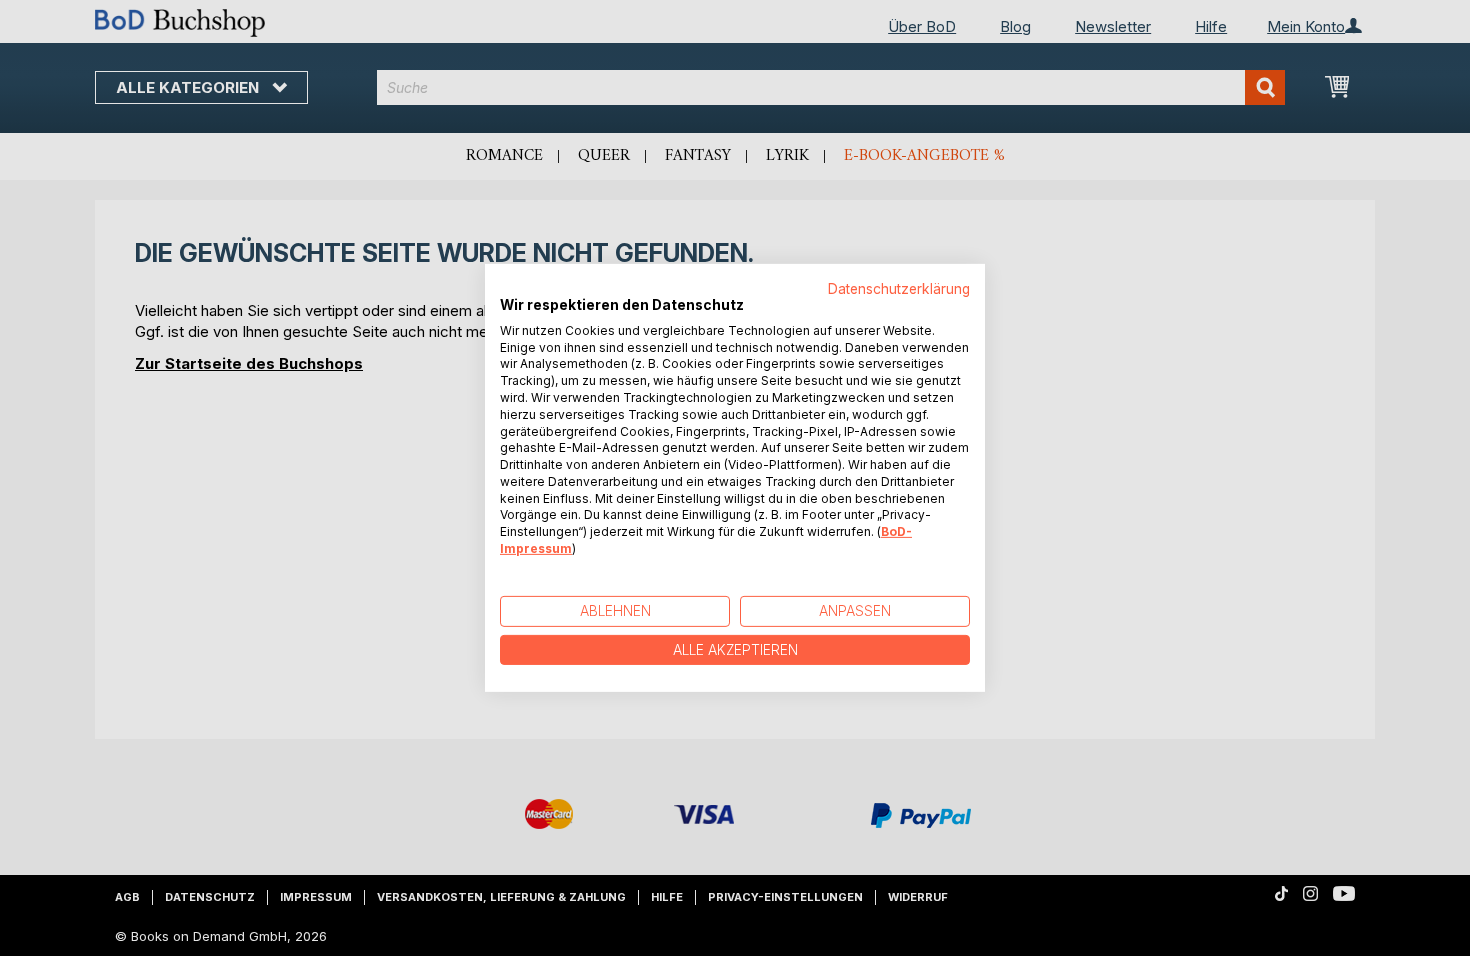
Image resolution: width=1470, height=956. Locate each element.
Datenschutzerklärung (899, 289)
